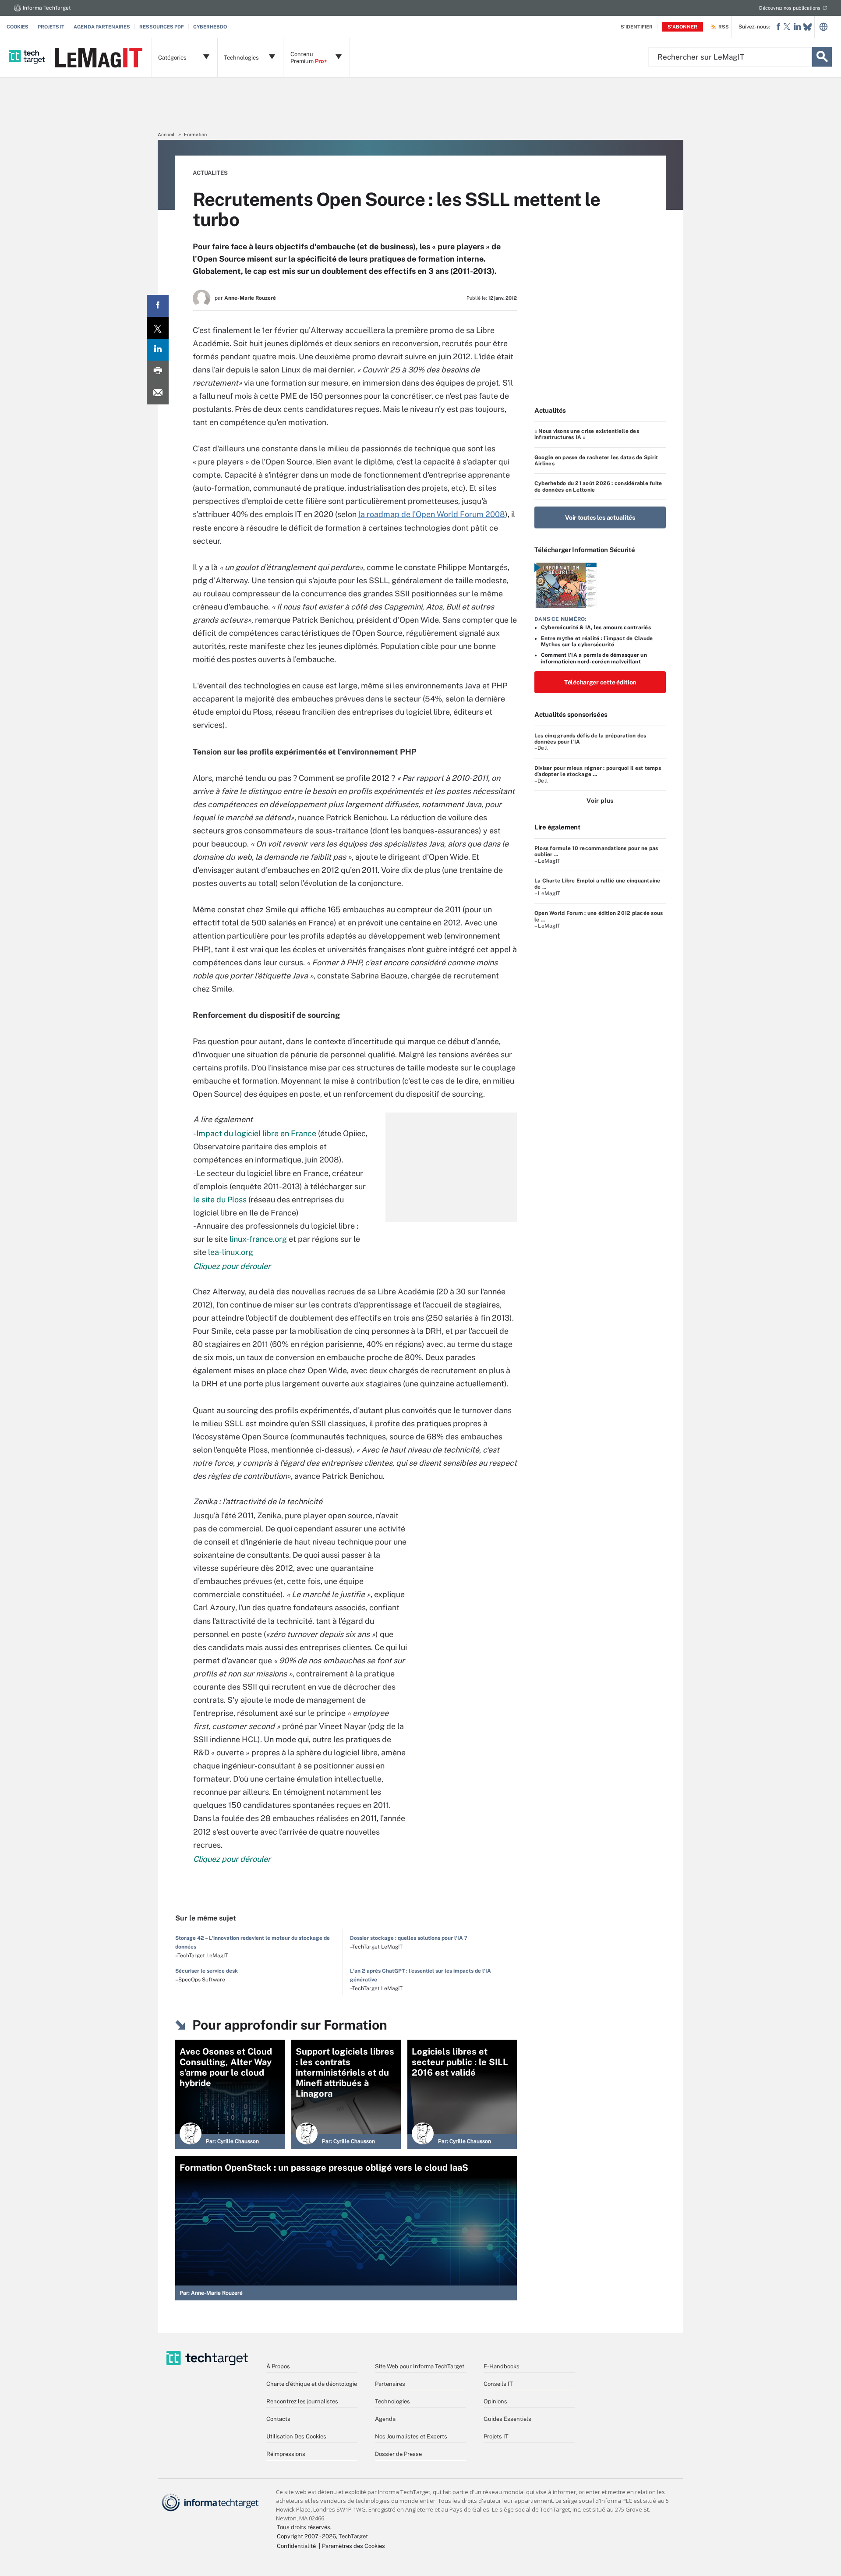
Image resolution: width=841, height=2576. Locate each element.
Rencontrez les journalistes (302, 2401)
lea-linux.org (231, 1252)
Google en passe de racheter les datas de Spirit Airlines (596, 461)
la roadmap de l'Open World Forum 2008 (432, 514)
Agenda (385, 2419)
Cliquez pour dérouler (232, 1266)
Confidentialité (296, 2546)
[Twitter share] (158, 328)
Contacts (278, 2419)
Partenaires (390, 2384)
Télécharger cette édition (600, 682)
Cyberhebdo (210, 27)
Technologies (392, 2401)
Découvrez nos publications (790, 8)
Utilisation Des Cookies (296, 2436)
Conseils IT (498, 2384)
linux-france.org (258, 1239)
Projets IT (51, 27)
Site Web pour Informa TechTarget (420, 2366)
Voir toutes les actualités (600, 517)
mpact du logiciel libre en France (257, 1133)
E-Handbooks (502, 2366)
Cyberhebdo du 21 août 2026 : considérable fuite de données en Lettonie (598, 486)
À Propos (278, 2366)
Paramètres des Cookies (353, 2546)
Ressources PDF (162, 27)
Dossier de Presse (398, 2454)
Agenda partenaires (102, 27)
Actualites (210, 173)
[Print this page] (158, 372)
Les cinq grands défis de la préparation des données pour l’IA (590, 739)
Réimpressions (286, 2454)
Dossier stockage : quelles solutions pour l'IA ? (408, 1938)
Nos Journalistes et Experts (411, 2436)
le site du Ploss (220, 1199)
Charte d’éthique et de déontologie (312, 2384)
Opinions (495, 2401)
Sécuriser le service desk (207, 1971)
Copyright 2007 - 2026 (306, 2536)
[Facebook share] (158, 306)
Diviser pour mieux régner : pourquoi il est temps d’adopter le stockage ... (598, 771)
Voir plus (600, 801)
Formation (195, 135)
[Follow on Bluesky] (807, 27)
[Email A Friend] (158, 393)
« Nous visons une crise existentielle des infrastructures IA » (587, 434)
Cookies (18, 27)
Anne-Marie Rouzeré (250, 298)
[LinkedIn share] (158, 350)
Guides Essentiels (507, 2419)
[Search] (822, 57)
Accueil (166, 135)
